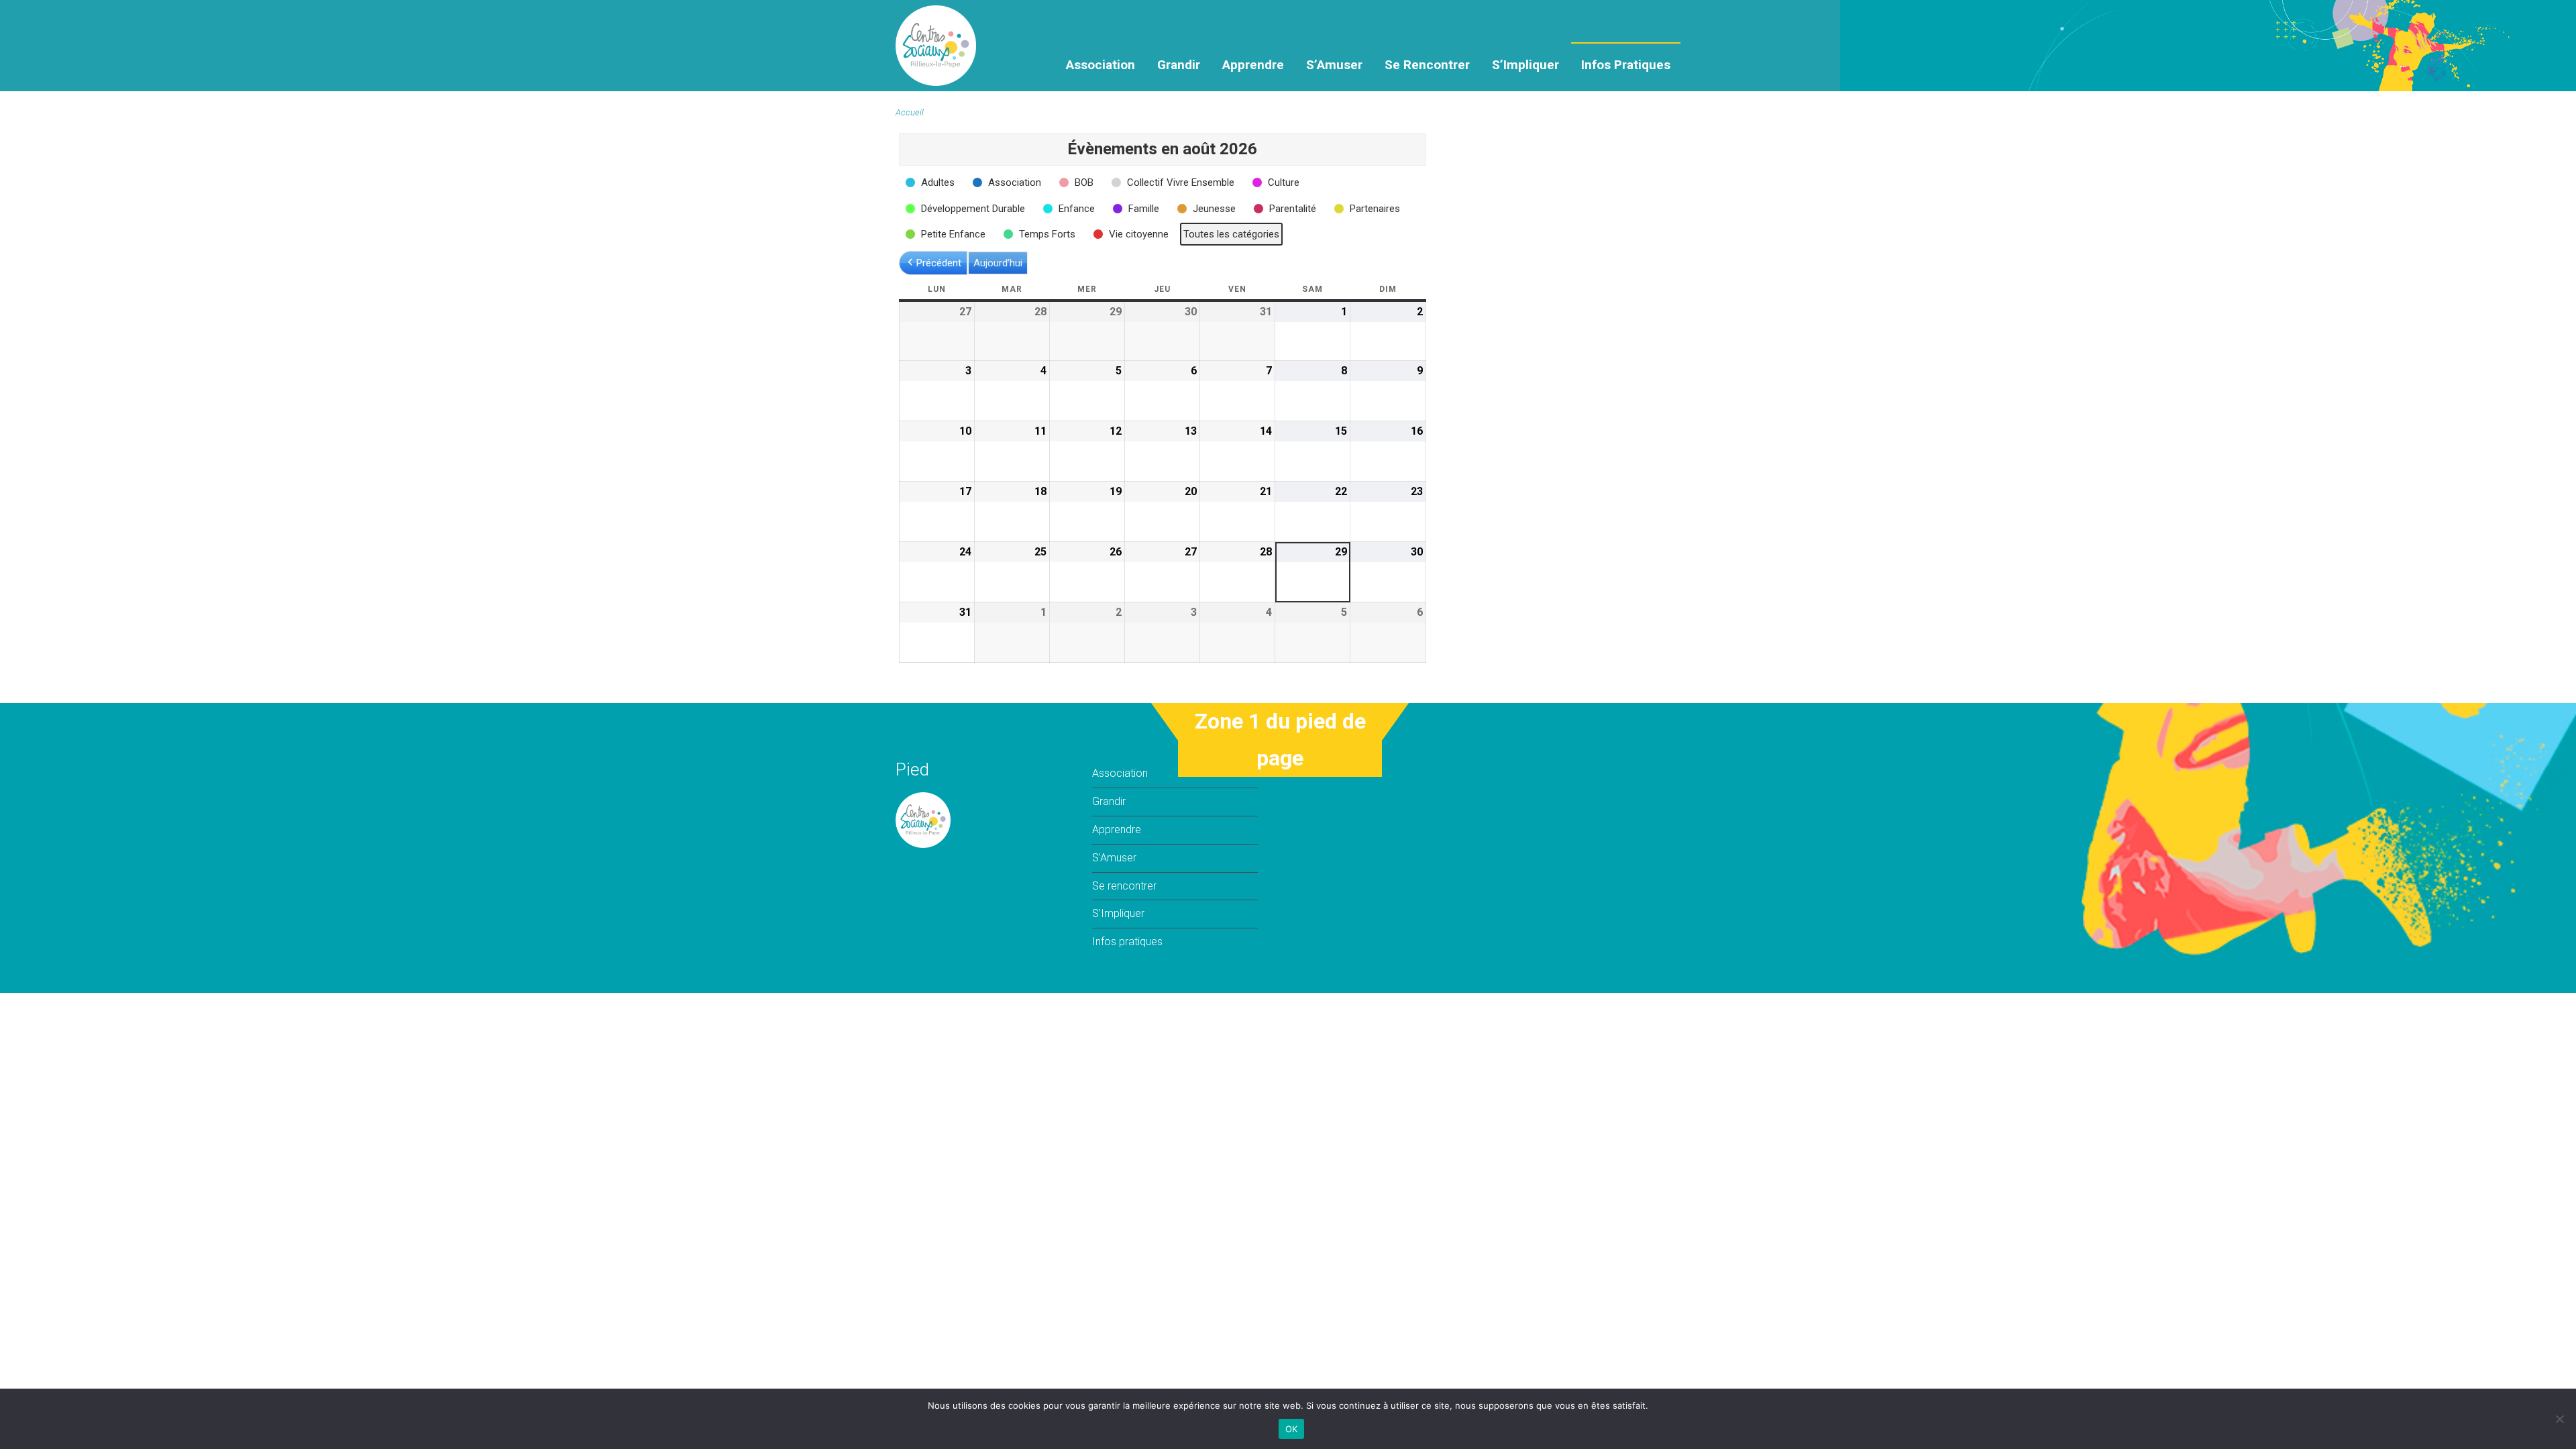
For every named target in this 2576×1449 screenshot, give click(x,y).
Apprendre (1253, 65)
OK (1292, 1429)
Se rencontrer (1427, 65)
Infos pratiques (1626, 65)
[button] (931, 182)
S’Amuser (1334, 65)
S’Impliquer (1525, 65)
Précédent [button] (939, 263)
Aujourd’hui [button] (998, 263)
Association (1101, 65)
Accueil (910, 112)
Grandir (1179, 65)
